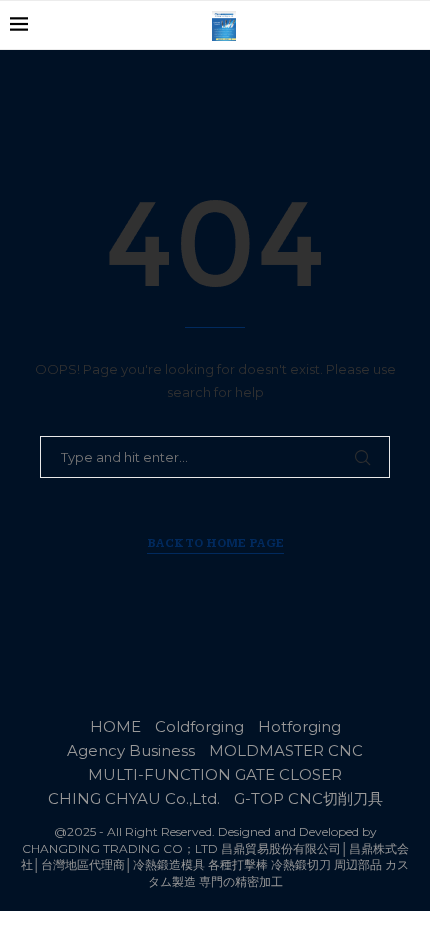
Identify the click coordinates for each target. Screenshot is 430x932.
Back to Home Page (215, 543)
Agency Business (131, 750)
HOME (115, 726)
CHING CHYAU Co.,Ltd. (134, 798)
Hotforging (299, 726)
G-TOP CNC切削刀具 (308, 798)
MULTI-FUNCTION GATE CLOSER (215, 774)
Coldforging (199, 726)
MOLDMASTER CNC (286, 750)
